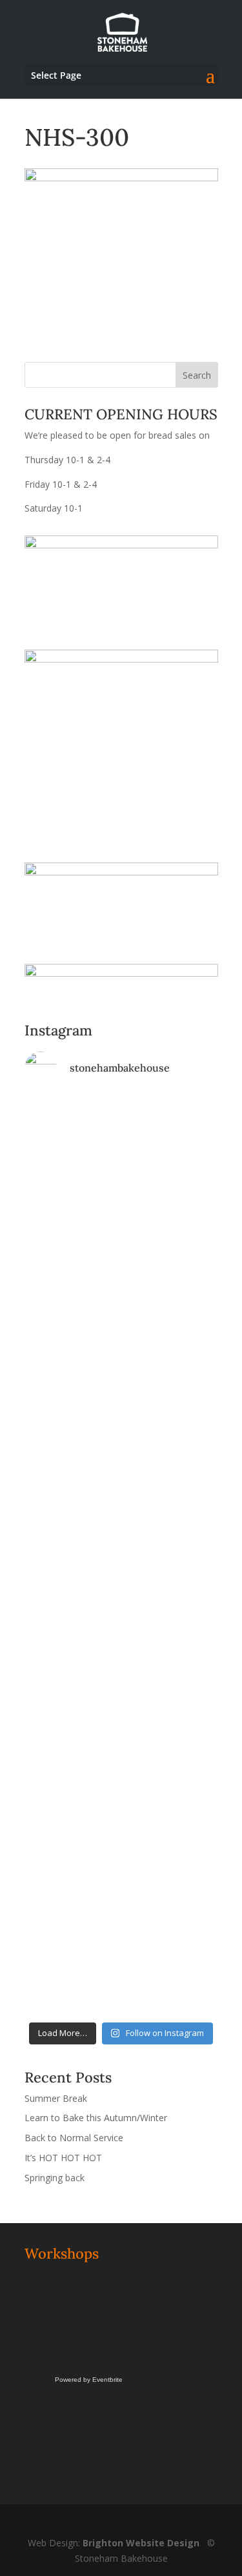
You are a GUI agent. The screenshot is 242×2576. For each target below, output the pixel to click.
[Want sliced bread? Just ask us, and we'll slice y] (121, 1498)
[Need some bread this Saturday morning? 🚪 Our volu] (121, 1268)
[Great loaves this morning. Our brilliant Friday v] (121, 1842)
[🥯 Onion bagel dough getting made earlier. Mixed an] (121, 1728)
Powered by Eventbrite (89, 2380)
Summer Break (56, 2098)
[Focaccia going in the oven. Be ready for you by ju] (121, 1383)
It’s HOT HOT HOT (63, 2158)
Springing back (55, 2178)
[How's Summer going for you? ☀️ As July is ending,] (121, 1957)
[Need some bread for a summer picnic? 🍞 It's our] (121, 1613)
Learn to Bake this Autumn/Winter (96, 2118)
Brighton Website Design (141, 2543)
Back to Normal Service (74, 2138)
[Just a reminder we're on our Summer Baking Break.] (121, 1153)
